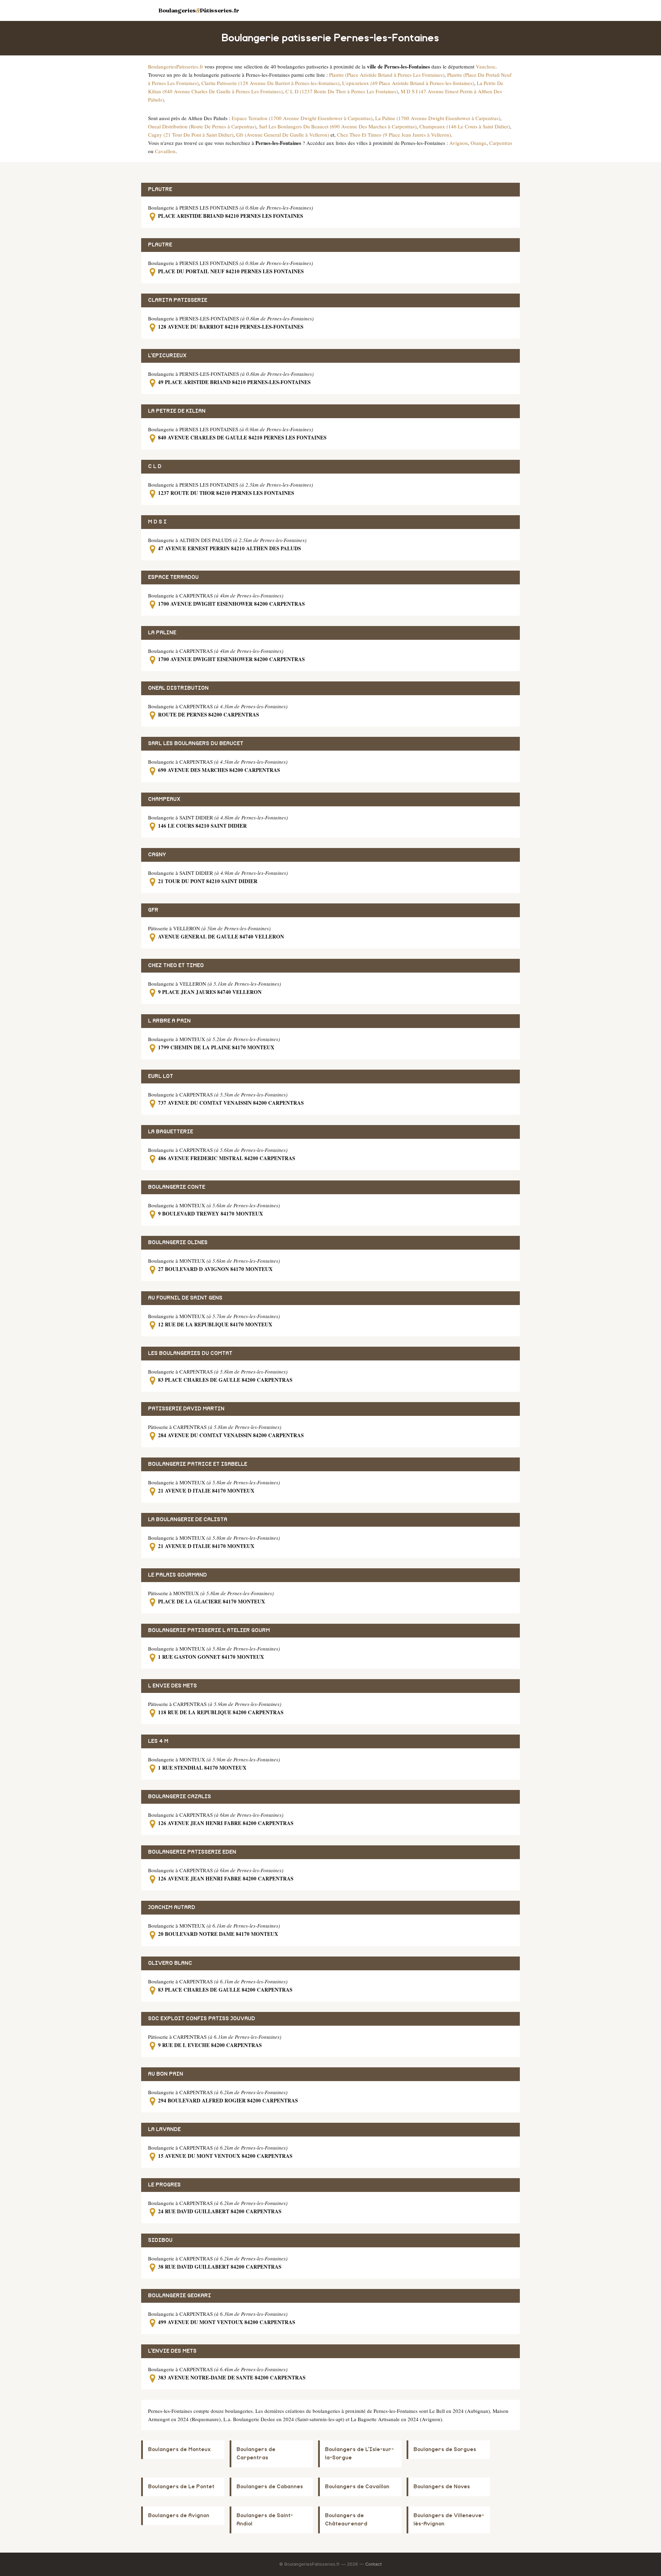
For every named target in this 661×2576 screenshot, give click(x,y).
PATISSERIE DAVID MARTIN (186, 1409)
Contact (374, 2564)
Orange (479, 143)
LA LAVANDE (164, 2129)
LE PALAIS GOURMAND (177, 1575)
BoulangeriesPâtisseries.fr (199, 10)
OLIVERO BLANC (170, 1963)
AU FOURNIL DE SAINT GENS (185, 1298)
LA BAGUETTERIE (171, 1132)
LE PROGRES (164, 2185)
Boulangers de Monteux (179, 2450)
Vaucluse (486, 66)
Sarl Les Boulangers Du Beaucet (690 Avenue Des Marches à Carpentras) (338, 126)
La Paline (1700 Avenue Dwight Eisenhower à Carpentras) (438, 118)
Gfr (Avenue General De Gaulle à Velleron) (283, 135)
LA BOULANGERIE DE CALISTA (188, 1520)
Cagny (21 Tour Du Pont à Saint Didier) (191, 135)
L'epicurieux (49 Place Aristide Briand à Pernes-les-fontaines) (408, 83)
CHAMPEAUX (164, 799)
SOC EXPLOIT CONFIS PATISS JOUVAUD (202, 2019)
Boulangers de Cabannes (270, 2487)
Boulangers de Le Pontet (181, 2487)
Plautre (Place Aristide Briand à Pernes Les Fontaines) (387, 75)
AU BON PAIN (166, 2074)
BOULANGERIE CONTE (177, 1187)
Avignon (459, 143)
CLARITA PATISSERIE (178, 300)
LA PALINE (162, 633)
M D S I (157, 522)
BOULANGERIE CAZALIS (180, 1797)
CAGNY (157, 855)
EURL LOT (161, 1076)
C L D (155, 467)
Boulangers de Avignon (179, 2516)
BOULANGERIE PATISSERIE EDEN (192, 1852)
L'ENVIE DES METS (172, 2351)
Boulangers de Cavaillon (357, 2487)
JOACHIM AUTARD (172, 1907)
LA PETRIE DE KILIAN (177, 411)
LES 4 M (158, 1741)
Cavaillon (165, 151)
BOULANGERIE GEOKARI (180, 2296)
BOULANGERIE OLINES (178, 1243)
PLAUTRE (160, 189)
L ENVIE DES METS (172, 1686)
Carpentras (501, 143)
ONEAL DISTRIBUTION (178, 688)
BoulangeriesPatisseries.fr (176, 66)
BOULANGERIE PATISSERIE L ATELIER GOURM (209, 1630)
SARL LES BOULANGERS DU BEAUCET (196, 744)
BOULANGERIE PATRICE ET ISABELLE (198, 1464)
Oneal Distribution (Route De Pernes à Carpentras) (202, 126)
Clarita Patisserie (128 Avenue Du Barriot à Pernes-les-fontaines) (270, 83)
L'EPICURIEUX (167, 356)
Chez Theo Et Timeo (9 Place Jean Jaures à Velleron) (394, 135)
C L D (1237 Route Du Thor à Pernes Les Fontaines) (342, 91)
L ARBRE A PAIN (169, 1021)
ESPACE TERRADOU (173, 577)
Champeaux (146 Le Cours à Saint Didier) (465, 126)
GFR (153, 910)
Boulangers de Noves (442, 2487)
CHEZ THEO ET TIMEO (176, 966)
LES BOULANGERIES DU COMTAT (190, 1353)
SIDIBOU (160, 2240)
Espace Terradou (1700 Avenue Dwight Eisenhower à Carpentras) (302, 118)
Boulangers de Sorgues (445, 2450)
